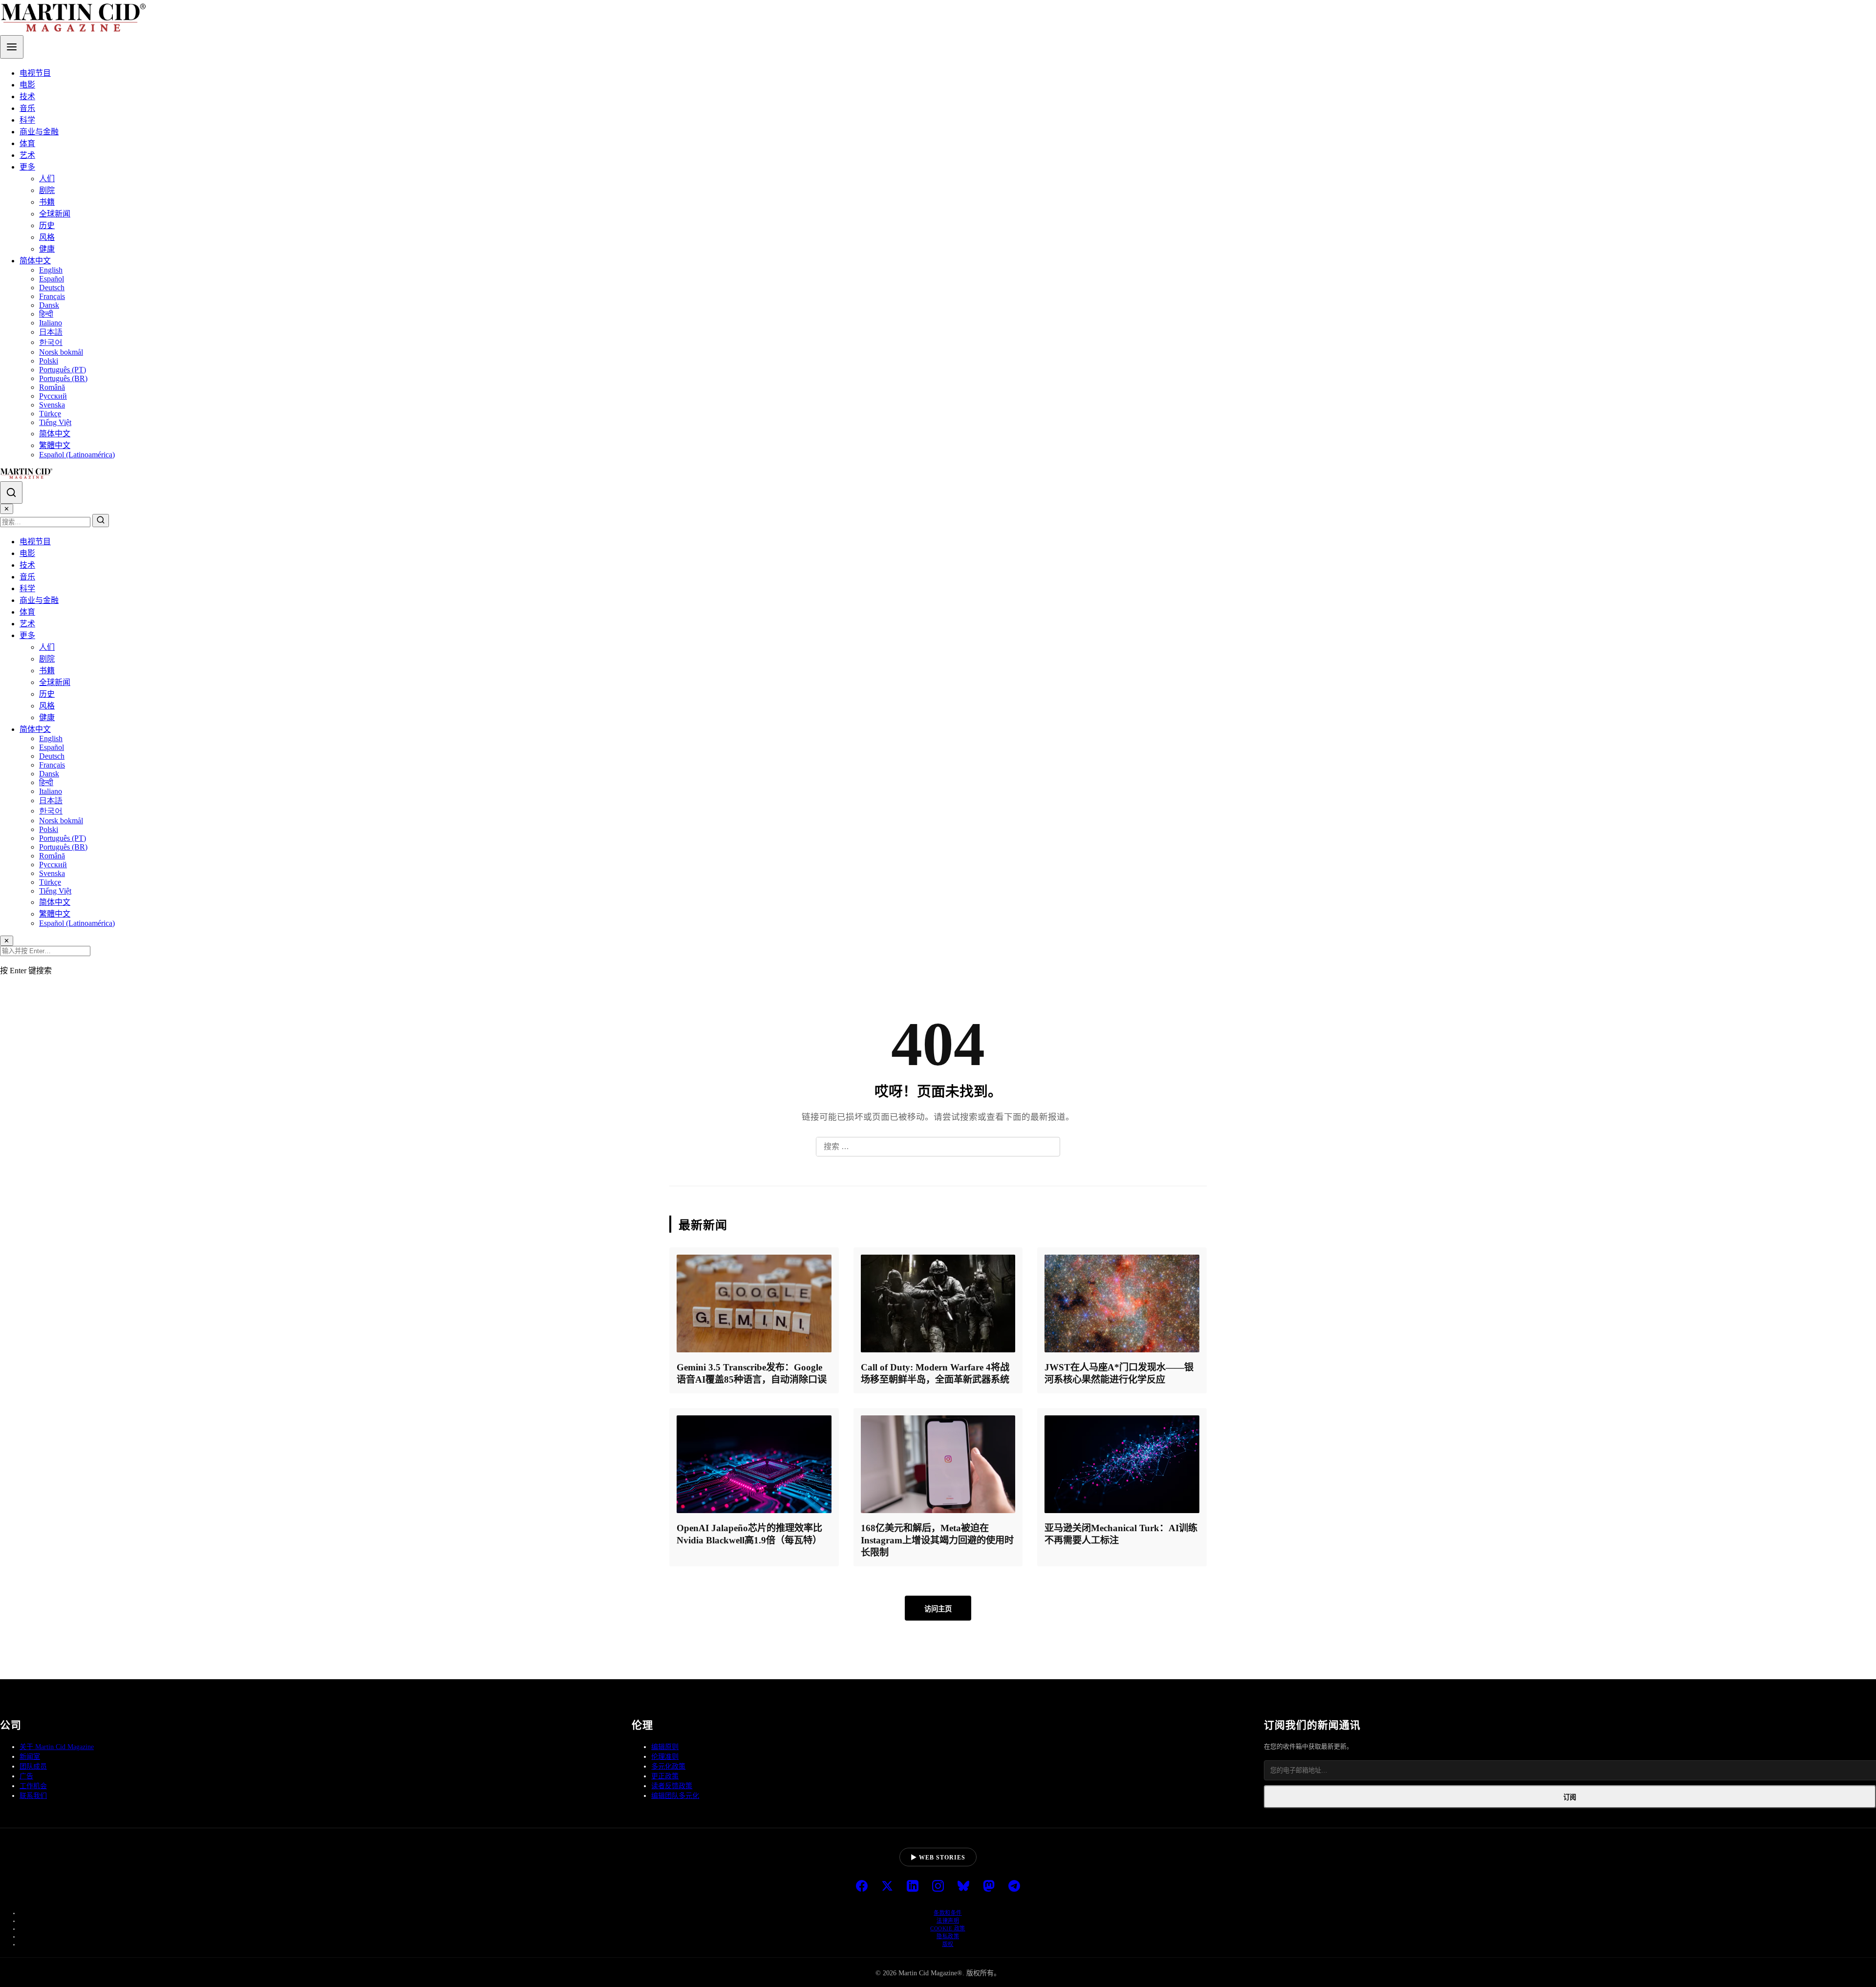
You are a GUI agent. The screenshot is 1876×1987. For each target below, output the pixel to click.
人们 (47, 179)
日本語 (51, 332)
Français (52, 296)
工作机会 (33, 1786)
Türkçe (50, 414)
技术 (27, 96)
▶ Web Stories (938, 1858)
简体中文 (35, 261)
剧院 (47, 190)
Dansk (49, 305)
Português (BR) (63, 378)
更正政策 (665, 1776)
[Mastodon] (989, 1887)
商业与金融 (39, 132)
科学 (27, 120)
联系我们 (33, 1796)
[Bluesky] (963, 1887)
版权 (948, 1944)
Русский (53, 396)
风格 (47, 237)
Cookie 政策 (948, 1928)
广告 (26, 1776)
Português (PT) (63, 370)
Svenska (52, 405)
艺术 (27, 155)
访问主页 (938, 1609)
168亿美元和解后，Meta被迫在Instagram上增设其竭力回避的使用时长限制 (937, 1540)
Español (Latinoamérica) (77, 455)
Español (52, 279)
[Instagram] (938, 1887)
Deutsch (52, 288)
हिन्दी (46, 314)
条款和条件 (948, 1913)
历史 (47, 225)
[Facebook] (862, 1887)
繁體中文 (55, 445)
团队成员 (33, 1766)
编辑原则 (665, 1747)
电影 (27, 85)
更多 (27, 167)
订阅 (1570, 1797)
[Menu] (12, 47)
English (51, 270)
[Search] (11, 492)
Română (52, 387)
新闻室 (30, 1757)
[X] (887, 1887)
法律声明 (948, 1921)
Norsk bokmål (61, 352)
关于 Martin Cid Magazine (57, 1747)
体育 (27, 143)
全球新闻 (55, 214)
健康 (47, 249)
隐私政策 (948, 1936)
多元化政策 (668, 1766)
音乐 (27, 108)
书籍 (47, 202)
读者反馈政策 (672, 1786)
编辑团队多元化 (675, 1796)
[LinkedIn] (913, 1887)
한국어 (51, 342)
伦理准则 (665, 1757)
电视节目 (35, 73)
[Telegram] (1014, 1887)
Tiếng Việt (55, 422)
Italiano (51, 323)
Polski (49, 361)
